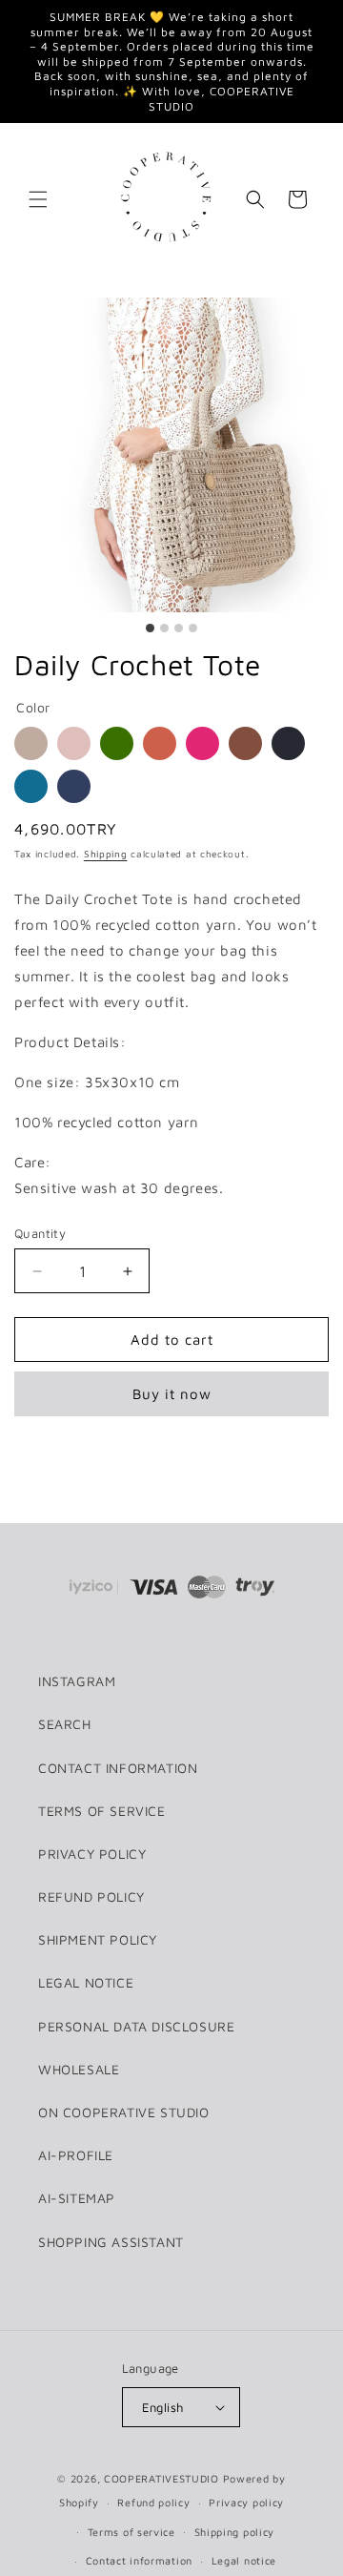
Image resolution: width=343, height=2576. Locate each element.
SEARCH (65, 1724)
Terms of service (131, 2532)
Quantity (40, 1233)
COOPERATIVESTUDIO (161, 2478)
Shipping (106, 854)
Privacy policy (246, 2502)
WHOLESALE (79, 2069)
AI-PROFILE (76, 2155)
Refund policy (153, 2502)
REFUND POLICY (91, 1896)
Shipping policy (235, 2532)
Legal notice (244, 2560)
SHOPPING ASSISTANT (111, 2242)
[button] (38, 199)
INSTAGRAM (77, 1681)
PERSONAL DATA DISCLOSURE (136, 2026)
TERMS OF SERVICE (102, 1811)
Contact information (139, 2560)
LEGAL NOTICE (86, 1982)
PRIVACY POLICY (92, 1854)
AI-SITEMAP (77, 2198)
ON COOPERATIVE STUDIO (124, 2112)
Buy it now (172, 1394)
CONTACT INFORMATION (118, 1768)
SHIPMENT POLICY (98, 1939)
